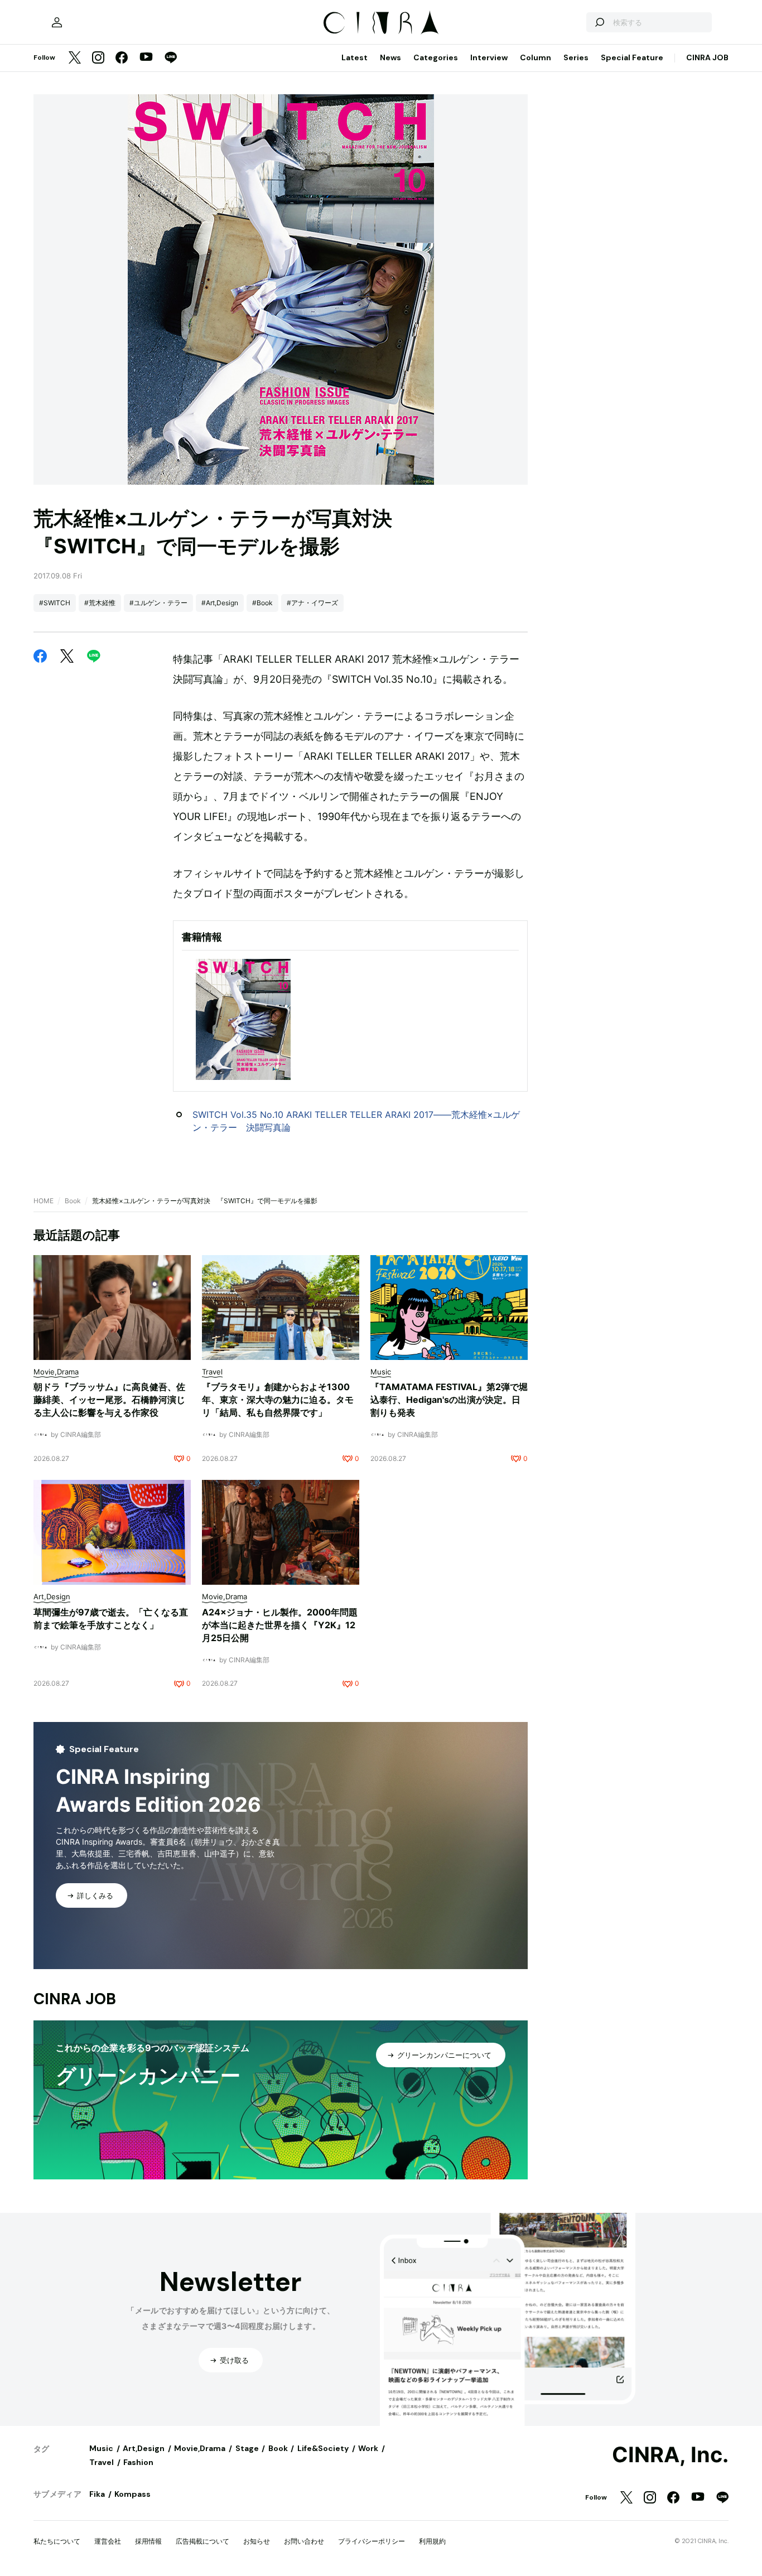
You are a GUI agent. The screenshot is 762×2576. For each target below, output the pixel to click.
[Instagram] (98, 58)
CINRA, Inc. (670, 2455)
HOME (44, 1201)
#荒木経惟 (100, 603)
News (390, 57)
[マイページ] (57, 22)
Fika (97, 2494)
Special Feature (632, 57)
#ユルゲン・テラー (158, 603)
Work (368, 2448)
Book (73, 1201)
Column (536, 57)
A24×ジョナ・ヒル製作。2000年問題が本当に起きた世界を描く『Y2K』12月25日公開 (280, 1625)
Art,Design (144, 2448)
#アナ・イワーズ (312, 603)
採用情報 (148, 2541)
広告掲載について (202, 2541)
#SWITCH (55, 603)
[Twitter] (75, 58)
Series (576, 57)
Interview (489, 57)
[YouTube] (146, 58)
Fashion (138, 2462)
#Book (262, 603)
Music (101, 2448)
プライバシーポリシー (372, 2541)
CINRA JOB (707, 57)
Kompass (132, 2494)
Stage (247, 2448)
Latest (355, 57)
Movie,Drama (200, 2448)
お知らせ (257, 2541)
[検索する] (599, 22)
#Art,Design (220, 603)
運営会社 (108, 2541)
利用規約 (432, 2541)
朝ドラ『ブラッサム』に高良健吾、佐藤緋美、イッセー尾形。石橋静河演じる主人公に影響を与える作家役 (109, 1400)
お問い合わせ (304, 2541)
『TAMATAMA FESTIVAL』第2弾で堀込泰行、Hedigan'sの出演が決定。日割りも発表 (449, 1400)
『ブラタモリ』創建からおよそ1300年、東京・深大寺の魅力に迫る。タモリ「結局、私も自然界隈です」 (278, 1400)
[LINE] (171, 58)
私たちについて (57, 2541)
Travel (102, 2462)
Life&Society (323, 2448)
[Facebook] (122, 58)
